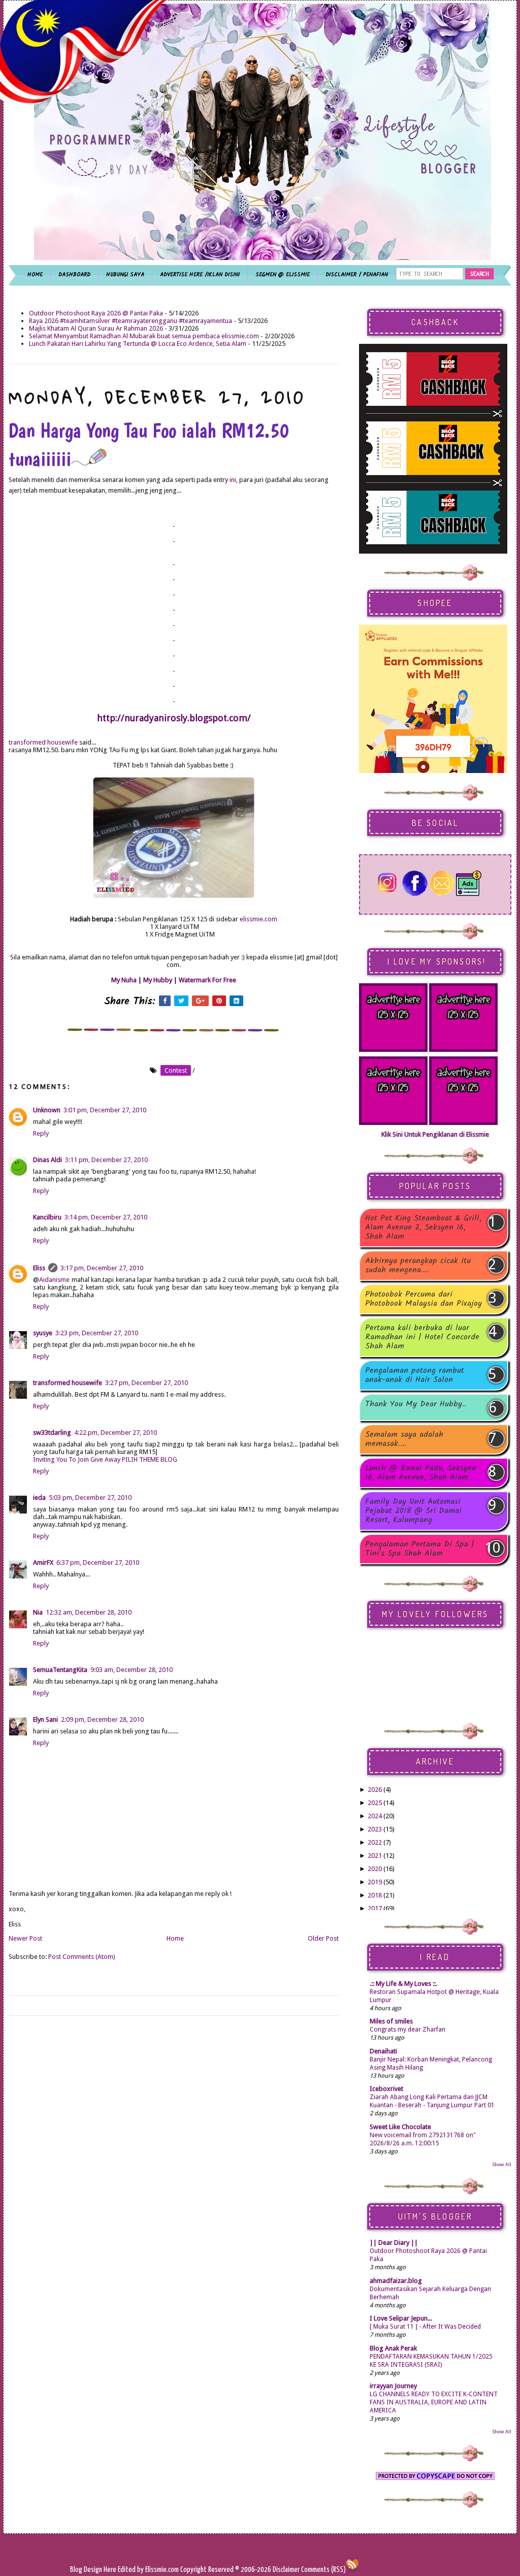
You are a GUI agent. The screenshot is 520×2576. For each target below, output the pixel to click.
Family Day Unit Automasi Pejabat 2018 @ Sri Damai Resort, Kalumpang (413, 1511)
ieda (39, 1498)
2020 (375, 1869)
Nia (38, 1612)
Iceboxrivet (386, 2089)
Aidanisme (54, 1280)
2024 (375, 1816)
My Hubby (158, 980)
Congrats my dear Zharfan (408, 2030)
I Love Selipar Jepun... (401, 2318)
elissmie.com (258, 919)
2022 (375, 1842)
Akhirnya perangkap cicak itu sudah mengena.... (418, 1266)
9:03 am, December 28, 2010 (132, 1670)
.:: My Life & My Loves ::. (403, 1984)
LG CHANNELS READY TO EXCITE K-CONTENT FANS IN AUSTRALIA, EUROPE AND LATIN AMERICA (434, 2402)
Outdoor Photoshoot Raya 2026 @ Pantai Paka (96, 313)
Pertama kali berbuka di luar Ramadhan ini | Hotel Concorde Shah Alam (422, 1337)
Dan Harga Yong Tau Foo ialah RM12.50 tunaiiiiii (149, 444)
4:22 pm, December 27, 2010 (116, 1432)
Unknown (47, 1110)
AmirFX (43, 1563)
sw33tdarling (52, 1432)
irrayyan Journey (393, 2386)
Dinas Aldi (47, 1160)
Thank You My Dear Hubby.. (416, 1405)
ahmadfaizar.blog (396, 2281)
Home (175, 1938)
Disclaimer (285, 2570)
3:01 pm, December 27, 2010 (105, 1110)
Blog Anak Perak (393, 2348)
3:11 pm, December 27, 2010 (106, 1160)
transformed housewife (43, 742)
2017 (375, 1908)
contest (176, 1070)
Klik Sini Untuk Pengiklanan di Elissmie (435, 1134)
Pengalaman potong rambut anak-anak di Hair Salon (415, 1375)
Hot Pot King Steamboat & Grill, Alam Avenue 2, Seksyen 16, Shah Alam (423, 1228)
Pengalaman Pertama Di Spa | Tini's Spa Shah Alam (420, 1549)
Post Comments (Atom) (82, 1957)
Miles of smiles (391, 2021)
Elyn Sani (45, 1719)
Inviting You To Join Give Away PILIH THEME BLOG (105, 1459)
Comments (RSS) (323, 2570)
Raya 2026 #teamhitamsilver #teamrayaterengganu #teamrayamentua (131, 321)
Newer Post (25, 1938)
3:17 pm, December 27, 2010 (102, 1268)
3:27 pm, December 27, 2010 (147, 1383)
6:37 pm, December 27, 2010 (98, 1563)
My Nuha (124, 980)
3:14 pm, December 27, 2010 (106, 1217)
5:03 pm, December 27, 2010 (90, 1498)
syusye (43, 1333)
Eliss (39, 1268)
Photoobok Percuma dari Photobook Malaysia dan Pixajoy (424, 1299)
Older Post (323, 1938)
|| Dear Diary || (394, 2243)
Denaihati (383, 2051)
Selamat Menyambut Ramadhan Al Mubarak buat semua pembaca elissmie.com (144, 336)
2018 (375, 1895)
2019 (375, 1882)
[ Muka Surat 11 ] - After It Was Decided (425, 2327)
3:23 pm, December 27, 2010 (97, 1333)
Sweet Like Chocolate (400, 2127)
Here (111, 2570)
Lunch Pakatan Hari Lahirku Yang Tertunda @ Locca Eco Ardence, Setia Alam (138, 344)
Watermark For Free (207, 980)
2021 (375, 1856)
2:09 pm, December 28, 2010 (102, 1719)
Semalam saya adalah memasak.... (404, 1439)
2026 (375, 1790)
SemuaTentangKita (60, 1670)
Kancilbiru (47, 1217)
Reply (41, 1133)
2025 (375, 1803)
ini (233, 480)
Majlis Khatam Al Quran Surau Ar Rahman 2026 (96, 328)
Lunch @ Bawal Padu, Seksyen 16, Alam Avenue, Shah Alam (421, 1473)
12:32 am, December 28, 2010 (89, 1612)
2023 (375, 1829)
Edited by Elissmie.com (148, 2570)
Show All (502, 2164)
